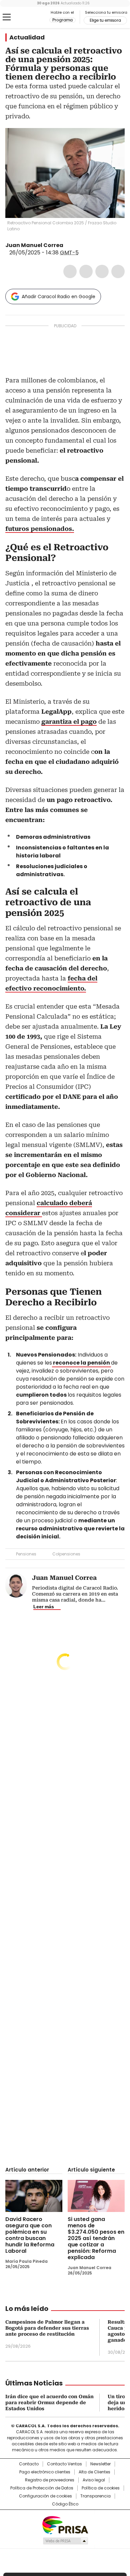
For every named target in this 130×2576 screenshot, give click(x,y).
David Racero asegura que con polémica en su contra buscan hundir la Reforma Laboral (30, 2235)
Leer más (44, 1607)
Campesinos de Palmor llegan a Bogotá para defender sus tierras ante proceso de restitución (47, 2328)
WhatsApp (118, 271)
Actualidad (27, 37)
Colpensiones (66, 1554)
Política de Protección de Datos (42, 2488)
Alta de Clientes (94, 2472)
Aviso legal (94, 2480)
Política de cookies (101, 2488)
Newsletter (100, 2464)
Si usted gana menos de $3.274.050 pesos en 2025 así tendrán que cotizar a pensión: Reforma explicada (96, 2238)
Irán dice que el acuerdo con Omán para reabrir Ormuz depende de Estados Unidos (49, 2403)
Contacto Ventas (64, 2464)
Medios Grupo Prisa (65, 2541)
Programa (62, 20)
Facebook (70, 271)
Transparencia (95, 2496)
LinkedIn (102, 271)
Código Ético (65, 2504)
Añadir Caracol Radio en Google (58, 297)
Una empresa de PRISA (65, 2525)
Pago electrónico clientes (45, 2472)
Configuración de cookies (45, 2496)
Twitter (86, 271)
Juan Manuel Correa (34, 245)
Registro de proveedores (50, 2480)
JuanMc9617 (68, 245)
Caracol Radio (33, 17)
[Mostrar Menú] (7, 17)
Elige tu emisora (105, 20)
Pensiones (26, 1554)
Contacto (29, 2464)
